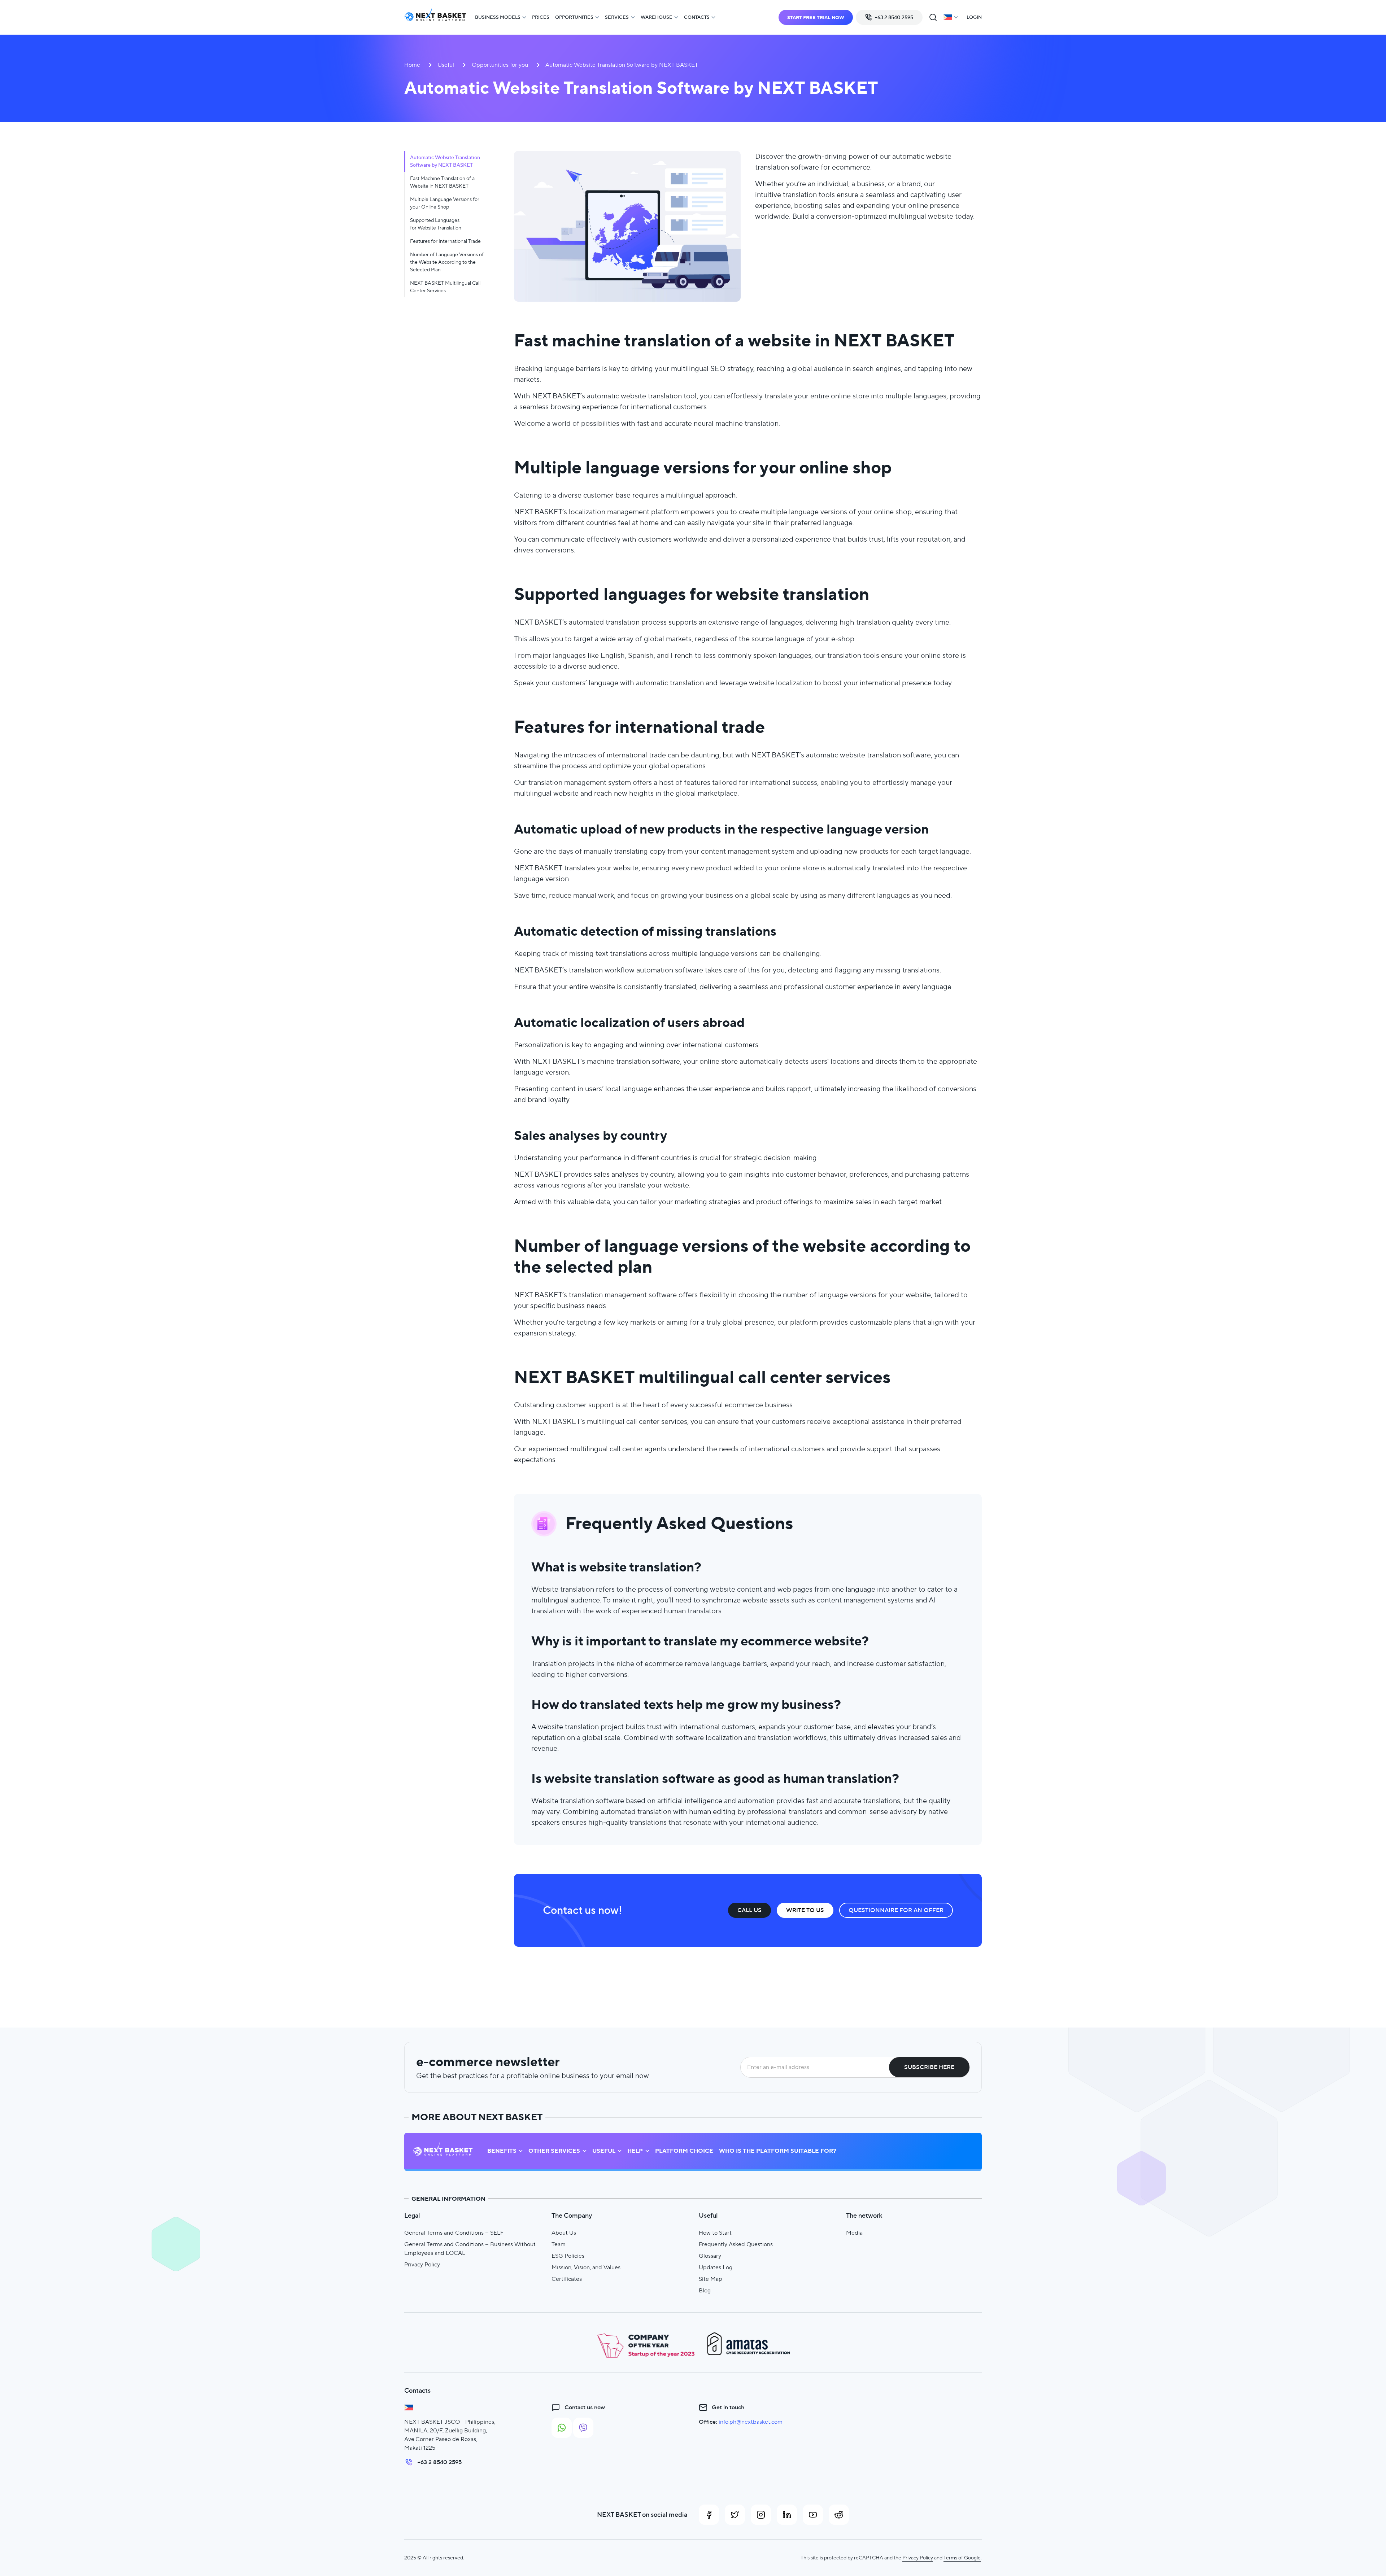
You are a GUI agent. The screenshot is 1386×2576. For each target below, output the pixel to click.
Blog (705, 2290)
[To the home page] (435, 18)
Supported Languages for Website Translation (436, 224)
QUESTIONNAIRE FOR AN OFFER (896, 1910)
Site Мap (711, 2279)
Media (854, 2233)
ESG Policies (568, 2256)
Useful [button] (604, 2151)
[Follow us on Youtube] (813, 2515)
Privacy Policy (422, 2264)
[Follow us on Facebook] (709, 2515)
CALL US (749, 1910)
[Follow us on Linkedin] (787, 2515)
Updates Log (716, 2267)
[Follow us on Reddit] (839, 2515)
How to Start (715, 2233)
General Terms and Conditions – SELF (454, 2233)
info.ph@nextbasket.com (751, 2422)
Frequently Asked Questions (736, 2244)
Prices (541, 17)
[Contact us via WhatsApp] (562, 2428)
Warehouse (657, 17)
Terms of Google (962, 2558)
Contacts (697, 17)
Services (617, 17)
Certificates (567, 2279)
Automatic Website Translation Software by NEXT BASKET (445, 161)
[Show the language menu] (951, 17)
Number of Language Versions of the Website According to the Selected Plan (447, 262)
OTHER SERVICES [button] (554, 2151)
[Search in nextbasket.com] (933, 17)
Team (559, 2244)
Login (974, 17)
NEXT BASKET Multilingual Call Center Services (445, 287)
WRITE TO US (805, 1910)
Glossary (710, 2256)
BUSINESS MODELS (498, 17)
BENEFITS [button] (502, 2151)
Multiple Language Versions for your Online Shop (445, 203)
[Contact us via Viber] (583, 2428)
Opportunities (574, 17)
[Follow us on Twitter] (735, 2515)
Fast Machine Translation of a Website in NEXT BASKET (442, 182)
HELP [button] (635, 2151)
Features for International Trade (445, 241)
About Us (564, 2233)
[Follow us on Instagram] (761, 2515)
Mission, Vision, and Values (586, 2267)
